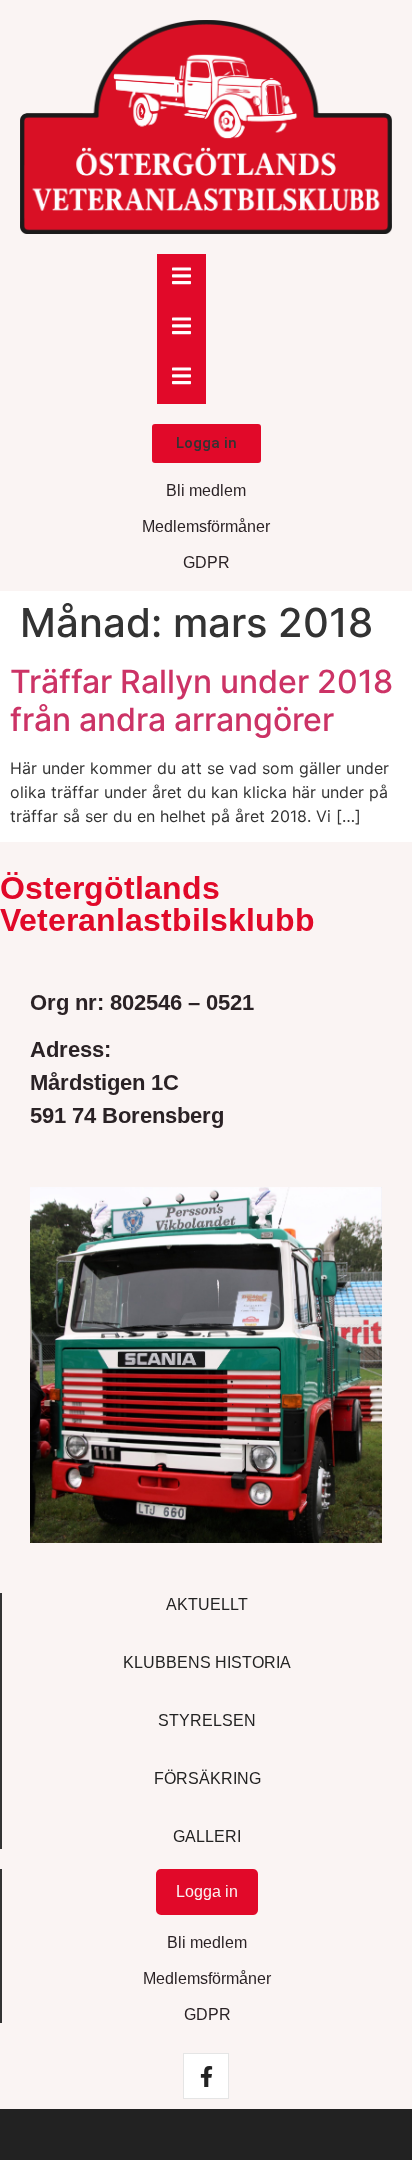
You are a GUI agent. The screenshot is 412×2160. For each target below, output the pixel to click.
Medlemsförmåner (206, 526)
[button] (206, 443)
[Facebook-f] (206, 2076)
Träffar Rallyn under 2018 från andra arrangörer (201, 700)
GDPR (206, 562)
